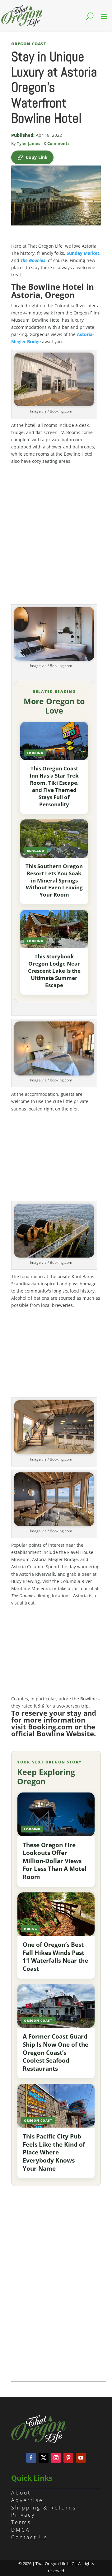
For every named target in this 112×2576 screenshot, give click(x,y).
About (21, 2493)
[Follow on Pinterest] (68, 2458)
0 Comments (57, 143)
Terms (21, 2522)
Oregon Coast (29, 44)
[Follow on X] (44, 2458)
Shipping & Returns (44, 2508)
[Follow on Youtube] (81, 2458)
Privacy (23, 2515)
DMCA (21, 2530)
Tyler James (28, 143)
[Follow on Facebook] (31, 2458)
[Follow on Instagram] (56, 2458)
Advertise (27, 2500)
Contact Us (29, 2537)
